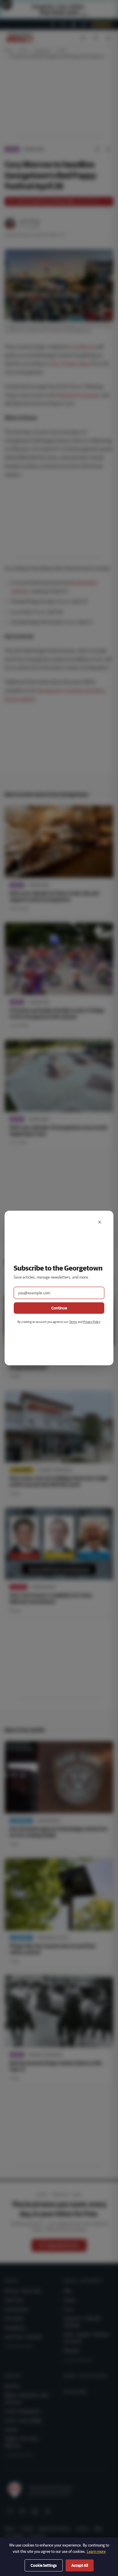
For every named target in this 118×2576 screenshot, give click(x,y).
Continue (59, 1308)
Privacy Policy (92, 1322)
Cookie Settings (44, 2565)
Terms (73, 1322)
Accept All (80, 2565)
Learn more (96, 2551)
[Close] (100, 1222)
